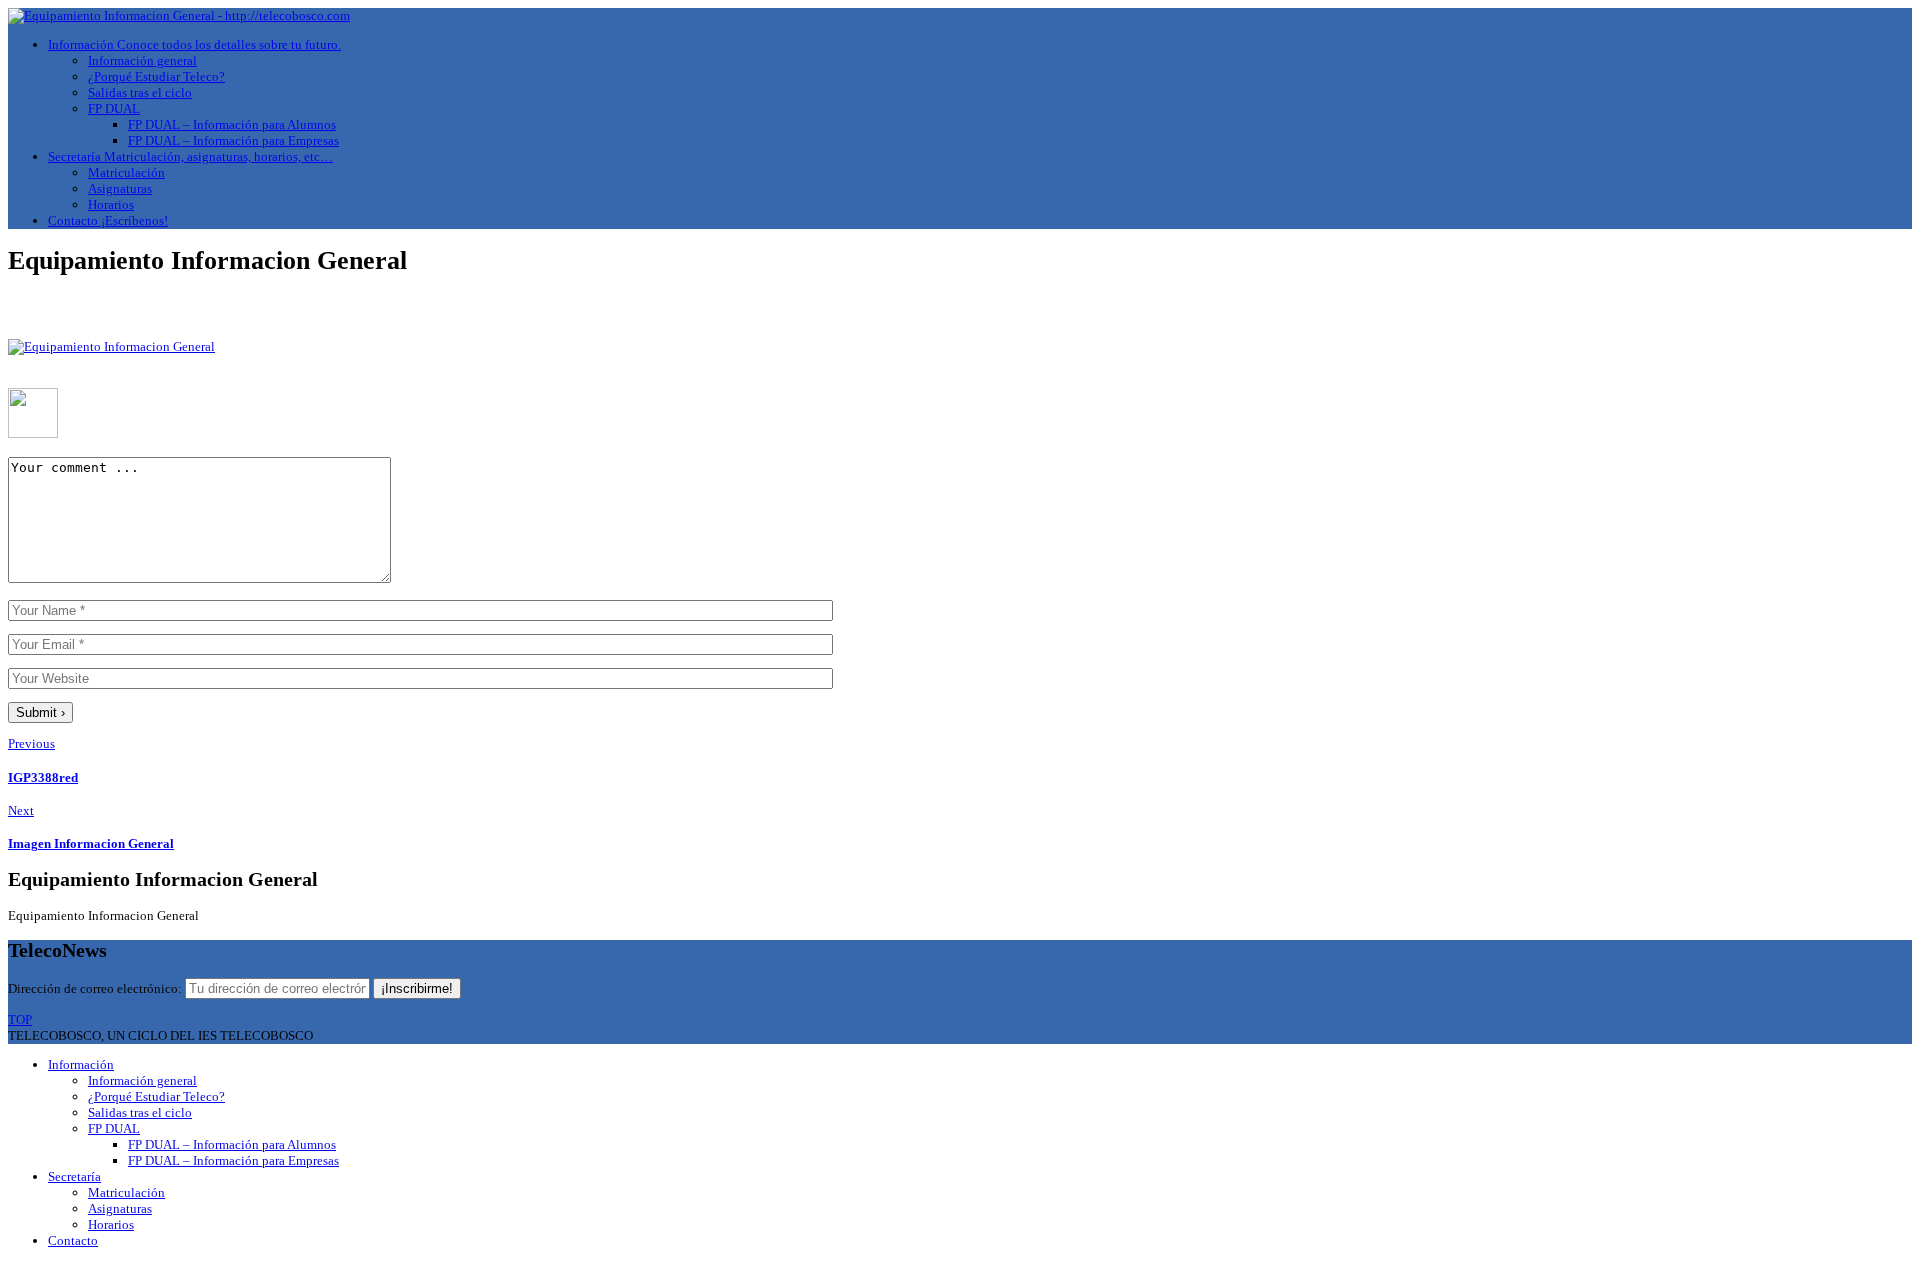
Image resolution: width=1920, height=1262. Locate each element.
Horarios (111, 204)
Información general (142, 60)
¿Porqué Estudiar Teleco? (156, 76)
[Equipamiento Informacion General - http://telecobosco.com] (179, 15)
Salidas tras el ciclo (140, 92)
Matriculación (126, 172)
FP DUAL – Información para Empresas (233, 140)
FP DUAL (114, 108)
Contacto (108, 220)
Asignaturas (120, 188)
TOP (20, 1019)
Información (194, 44)
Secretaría (190, 156)
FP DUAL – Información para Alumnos (232, 124)
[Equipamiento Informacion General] (111, 346)
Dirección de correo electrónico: (96, 988)
